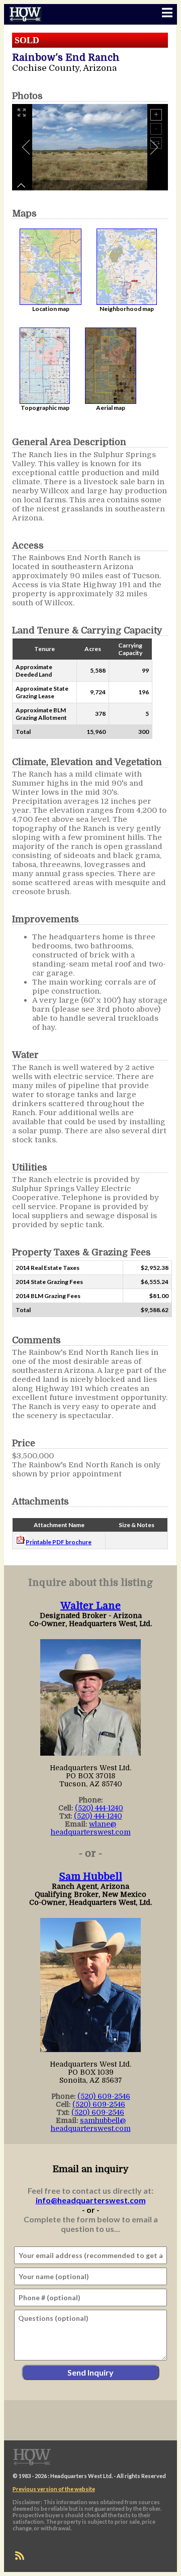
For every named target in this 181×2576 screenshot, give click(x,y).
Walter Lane (90, 1606)
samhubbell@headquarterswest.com (91, 2124)
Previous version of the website (54, 2489)
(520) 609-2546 (104, 2096)
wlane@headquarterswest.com (91, 1828)
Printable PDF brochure (59, 1542)
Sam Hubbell (91, 1876)
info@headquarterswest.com (91, 2200)
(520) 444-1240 (99, 1808)
